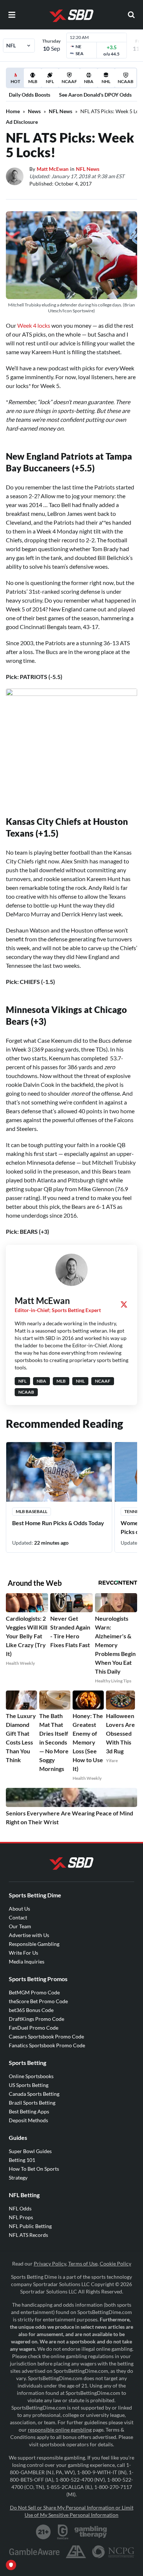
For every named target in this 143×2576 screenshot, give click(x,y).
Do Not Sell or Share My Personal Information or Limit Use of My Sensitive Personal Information (72, 2511)
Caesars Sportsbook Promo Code (46, 2036)
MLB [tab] (33, 81)
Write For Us (23, 1953)
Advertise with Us (29, 1935)
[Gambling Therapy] (91, 2532)
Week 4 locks (34, 325)
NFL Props (21, 2217)
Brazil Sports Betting (32, 2103)
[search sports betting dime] (131, 15)
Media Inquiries (27, 1961)
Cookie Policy (115, 2264)
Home (13, 111)
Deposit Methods (28, 2120)
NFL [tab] (50, 81)
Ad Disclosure (22, 122)
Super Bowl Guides (30, 2151)
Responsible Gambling (34, 1944)
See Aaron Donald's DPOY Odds (95, 95)
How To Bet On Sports (34, 2169)
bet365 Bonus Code (31, 2010)
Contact (18, 1917)
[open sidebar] (12, 15)
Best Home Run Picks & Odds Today (58, 1523)
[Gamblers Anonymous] (76, 2552)
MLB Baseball (32, 1511)
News (34, 111)
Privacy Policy (50, 2264)
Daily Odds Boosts (30, 95)
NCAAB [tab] (126, 81)
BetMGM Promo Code (34, 1992)
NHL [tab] (106, 81)
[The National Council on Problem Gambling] (113, 2552)
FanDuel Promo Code (34, 2028)
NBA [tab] (89, 81)
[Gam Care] (63, 2532)
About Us (19, 1909)
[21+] (44, 2532)
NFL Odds (20, 2208)
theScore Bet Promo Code (38, 2001)
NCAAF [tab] (69, 81)
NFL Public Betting (30, 2226)
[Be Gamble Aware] (34, 2552)
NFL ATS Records (28, 2235)
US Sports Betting (29, 2085)
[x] (124, 1304)
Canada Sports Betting (34, 2094)
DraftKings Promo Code (36, 2019)
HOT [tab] (16, 83)
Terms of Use (83, 2264)
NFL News (60, 111)
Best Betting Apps (29, 2111)
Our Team (20, 1926)
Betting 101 (22, 2160)
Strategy (18, 2178)
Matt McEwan (53, 169)
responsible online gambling (60, 2430)
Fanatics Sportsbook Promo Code (47, 2045)
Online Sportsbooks (31, 2076)
